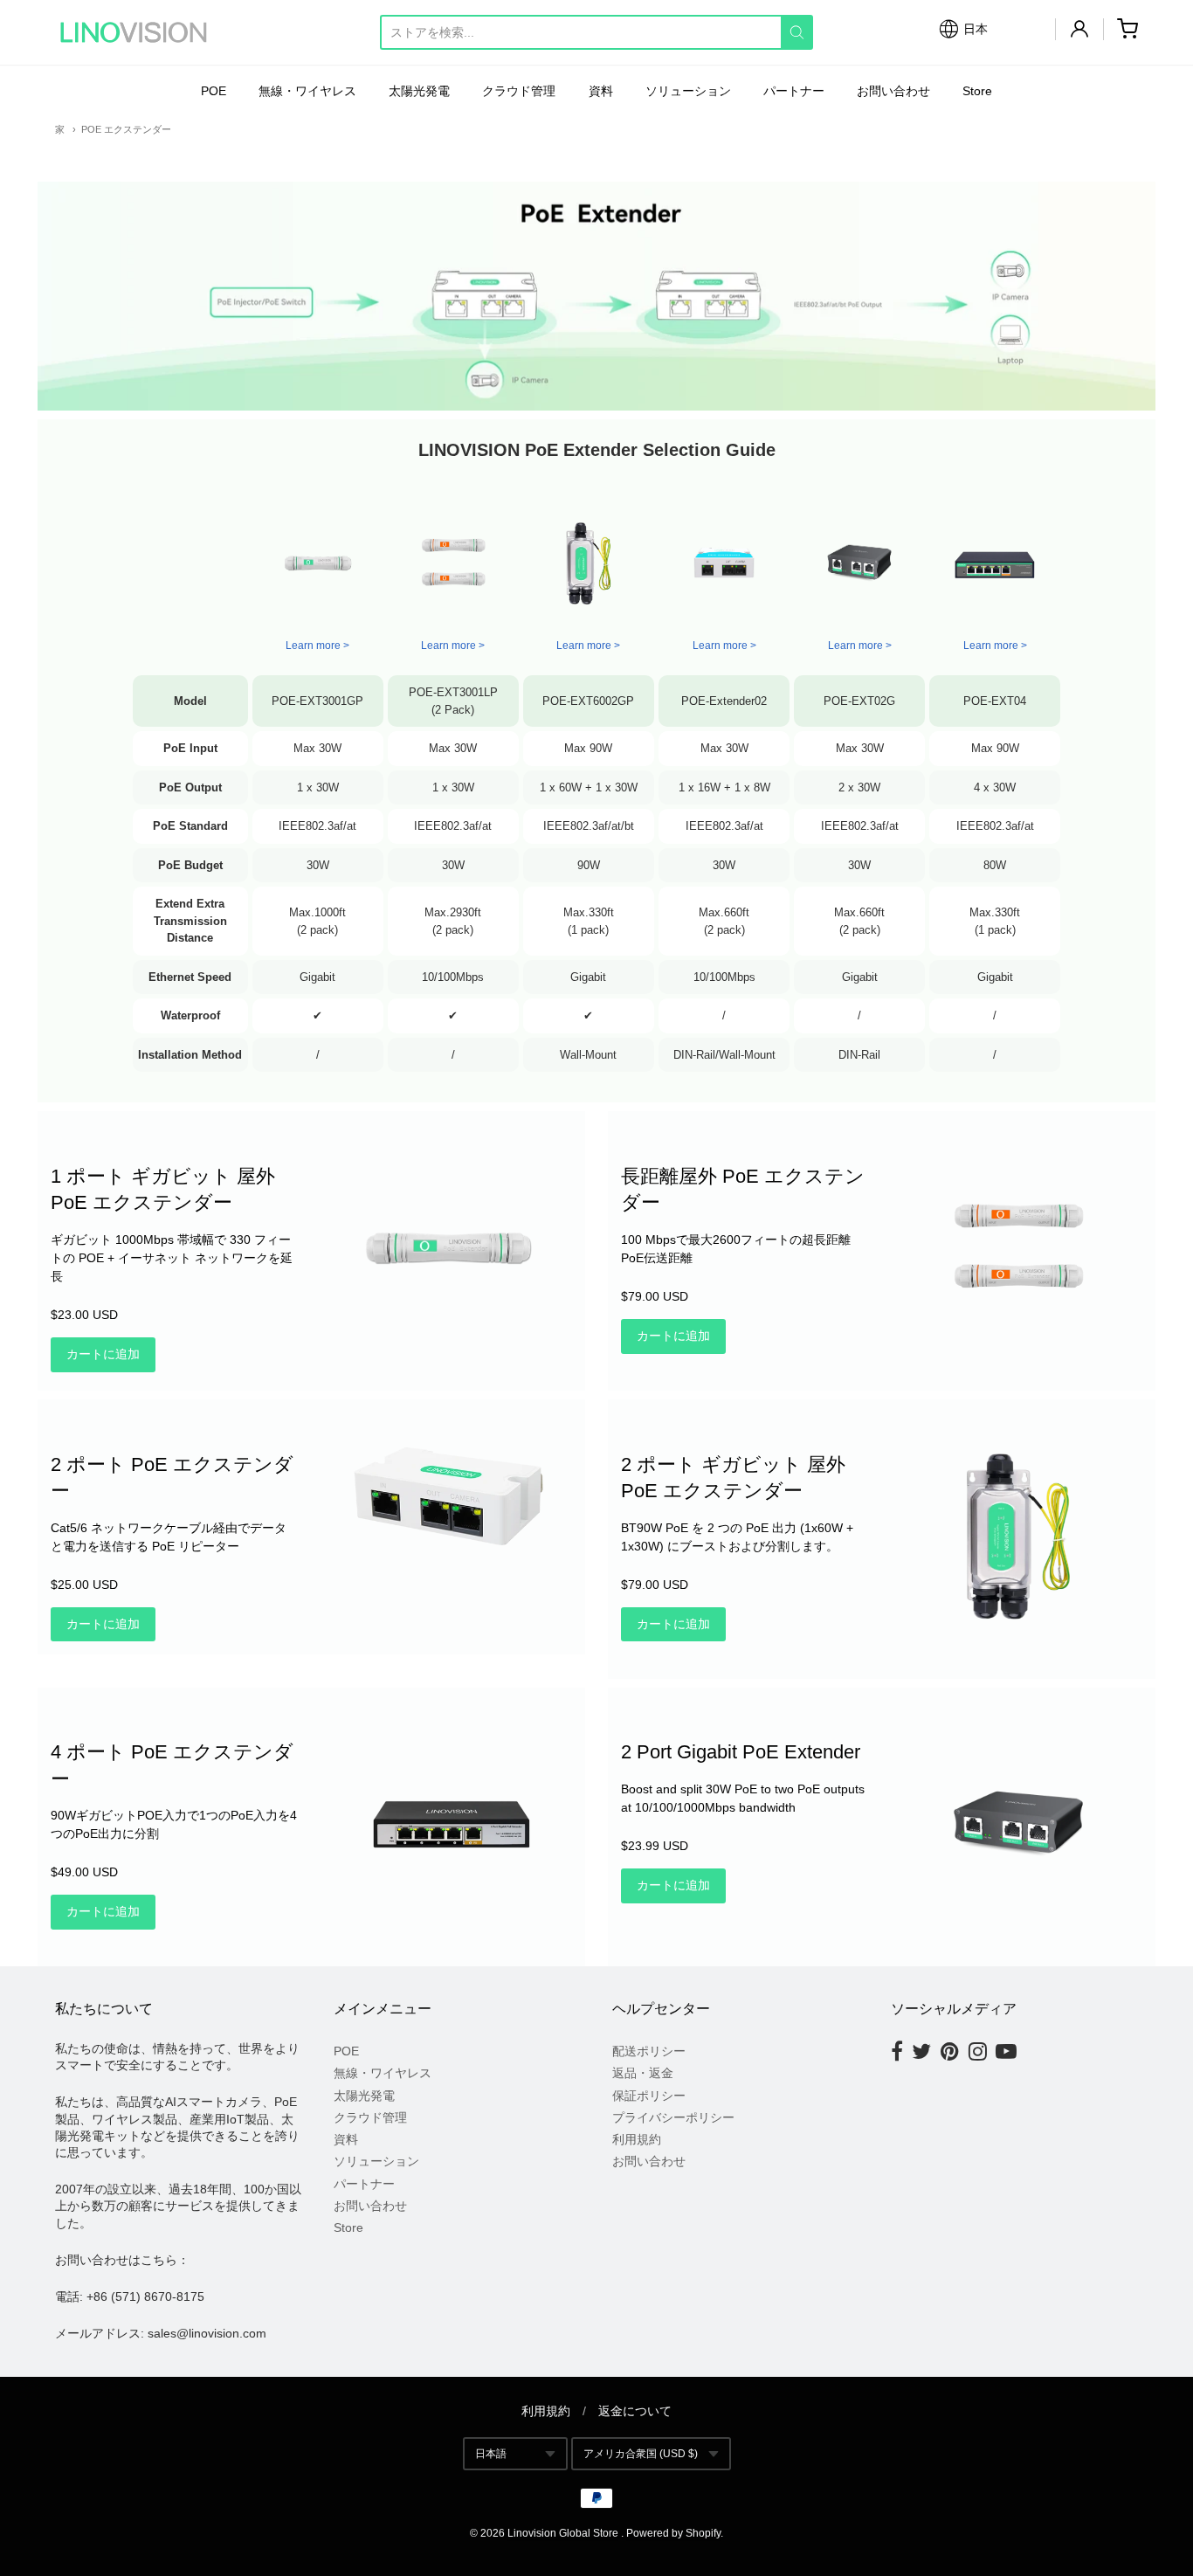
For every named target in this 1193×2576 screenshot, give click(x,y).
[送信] (797, 32)
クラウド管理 (519, 91)
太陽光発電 (419, 91)
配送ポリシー (649, 2051)
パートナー (794, 91)
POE (214, 91)
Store (977, 91)
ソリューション (688, 91)
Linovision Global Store (563, 2533)
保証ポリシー (649, 2096)
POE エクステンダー (126, 129)
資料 (601, 91)
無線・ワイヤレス (307, 91)
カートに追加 (103, 1354)
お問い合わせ (893, 91)
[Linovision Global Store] (134, 32)
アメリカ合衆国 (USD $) (641, 2454)
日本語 (491, 2454)
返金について (635, 2411)
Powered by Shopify (673, 2533)
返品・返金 (643, 2073)
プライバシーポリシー (673, 2117)
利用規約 (637, 2139)
